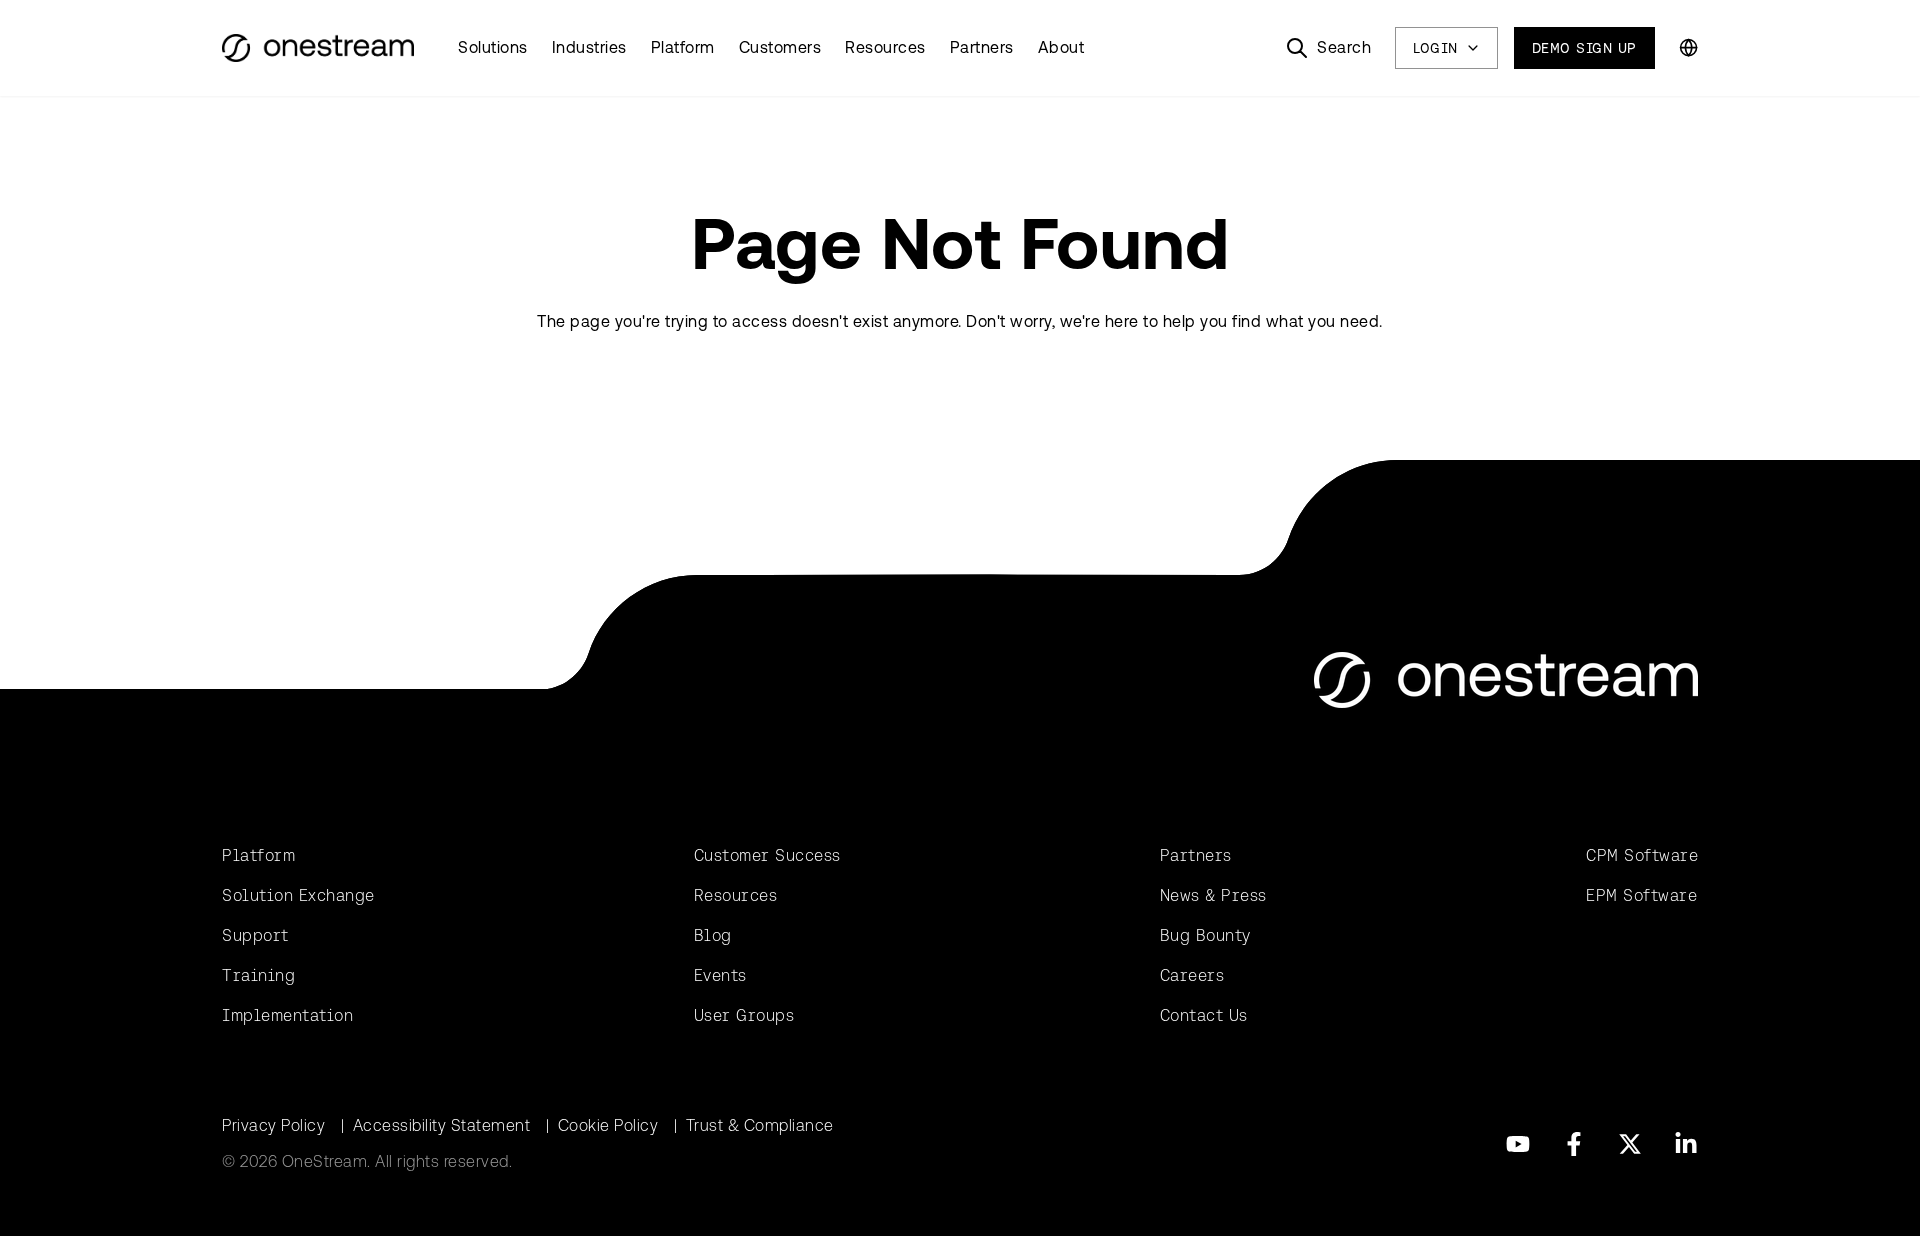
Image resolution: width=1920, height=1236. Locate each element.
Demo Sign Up (1584, 48)
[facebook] (1574, 1144)
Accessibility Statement (442, 1125)
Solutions (493, 47)
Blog (713, 935)
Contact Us (1204, 1015)
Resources (885, 47)
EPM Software (1641, 895)
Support (255, 935)
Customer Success (767, 855)
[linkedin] (1686, 1144)
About (1061, 47)
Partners (982, 47)
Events (720, 975)
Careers (1192, 975)
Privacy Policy (273, 1125)
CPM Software (1642, 855)
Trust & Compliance (760, 1125)
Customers (780, 47)
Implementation (287, 1015)
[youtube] (1518, 1144)
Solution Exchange (298, 895)
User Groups (744, 1015)
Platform (683, 47)
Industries (589, 47)
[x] (1630, 1144)
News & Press (1213, 895)
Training (258, 975)
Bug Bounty (1205, 935)
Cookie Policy (608, 1125)
